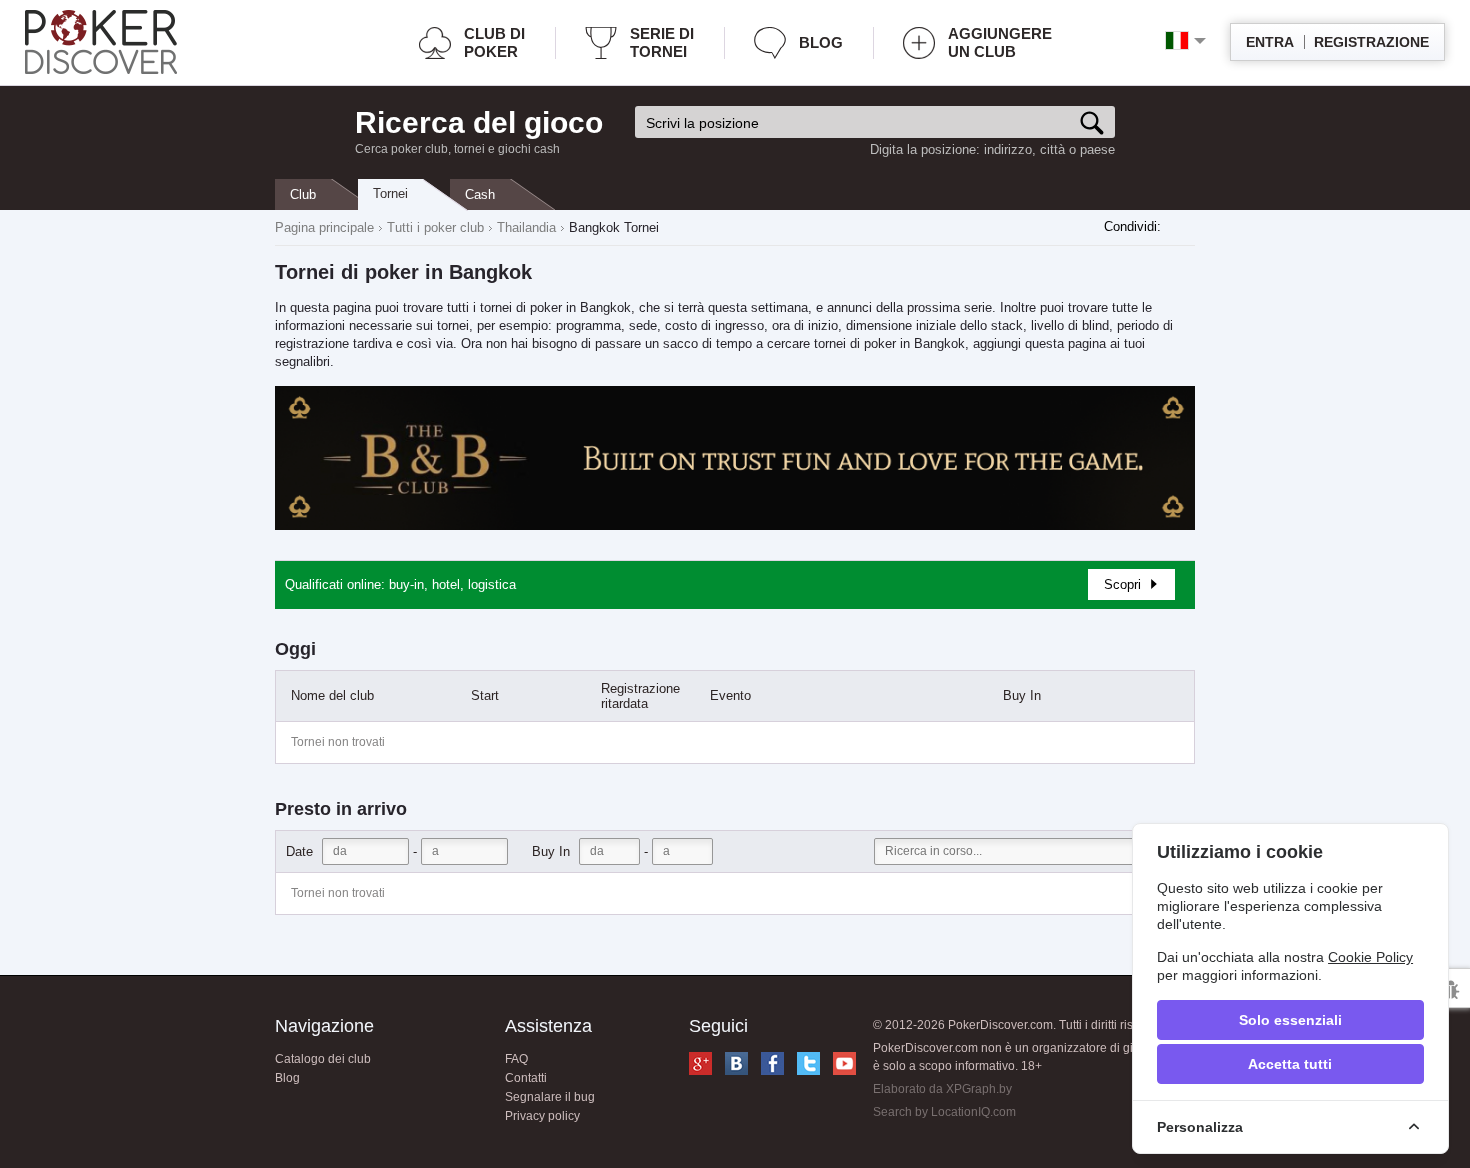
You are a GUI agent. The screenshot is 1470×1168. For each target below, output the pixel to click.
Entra (1270, 42)
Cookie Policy (1370, 957)
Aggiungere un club (1000, 42)
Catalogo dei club (323, 1059)
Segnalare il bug (550, 1097)
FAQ (516, 1059)
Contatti (526, 1078)
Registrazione (1371, 42)
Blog (821, 42)
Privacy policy (542, 1116)
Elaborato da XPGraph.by (942, 1089)
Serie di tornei (662, 42)
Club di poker (494, 42)
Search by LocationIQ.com (944, 1112)
